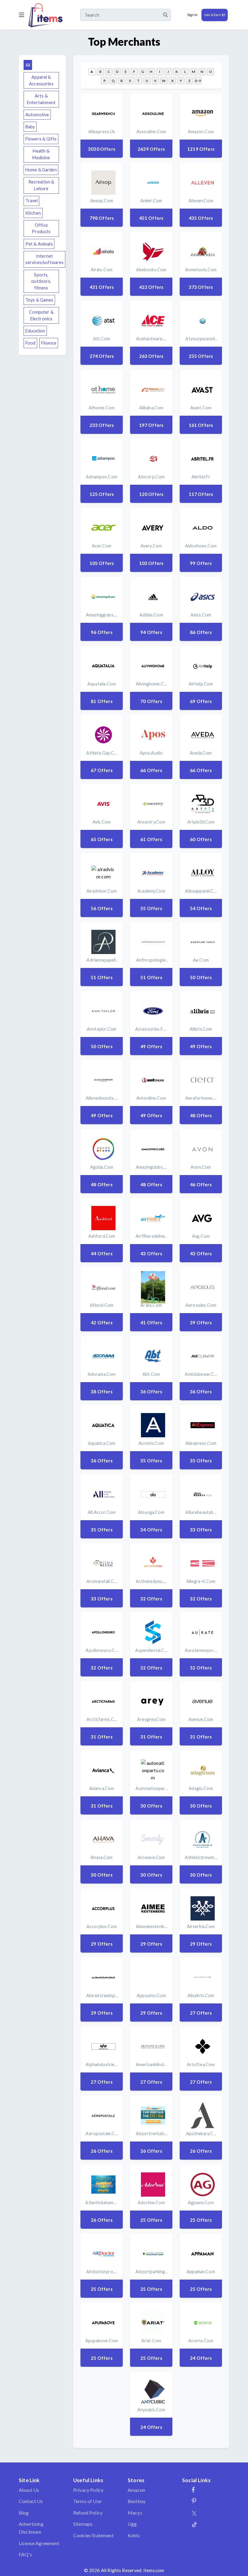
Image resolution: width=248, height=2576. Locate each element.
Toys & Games (39, 300)
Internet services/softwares (45, 259)
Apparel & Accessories (41, 80)
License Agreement (39, 2543)
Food (31, 343)
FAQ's (25, 2554)
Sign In (192, 15)
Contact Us (31, 2501)
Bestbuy (137, 2501)
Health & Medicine (41, 154)
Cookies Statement (93, 2535)
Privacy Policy (88, 2490)
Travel (32, 201)
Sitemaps (83, 2524)
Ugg (132, 2524)
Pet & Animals (39, 244)
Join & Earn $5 (215, 15)
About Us (29, 2490)
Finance (49, 343)
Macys (135, 2513)
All (28, 65)
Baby (30, 127)
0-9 (198, 81)
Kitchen (33, 213)
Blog (24, 2513)
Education (35, 331)
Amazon (136, 2490)
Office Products (41, 228)
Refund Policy (88, 2513)
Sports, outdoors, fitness (41, 281)
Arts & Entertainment (41, 99)
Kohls (134, 2535)
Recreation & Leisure (41, 185)
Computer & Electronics (41, 315)
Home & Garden (41, 170)
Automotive (37, 115)
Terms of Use (87, 2501)
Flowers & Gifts (41, 139)
